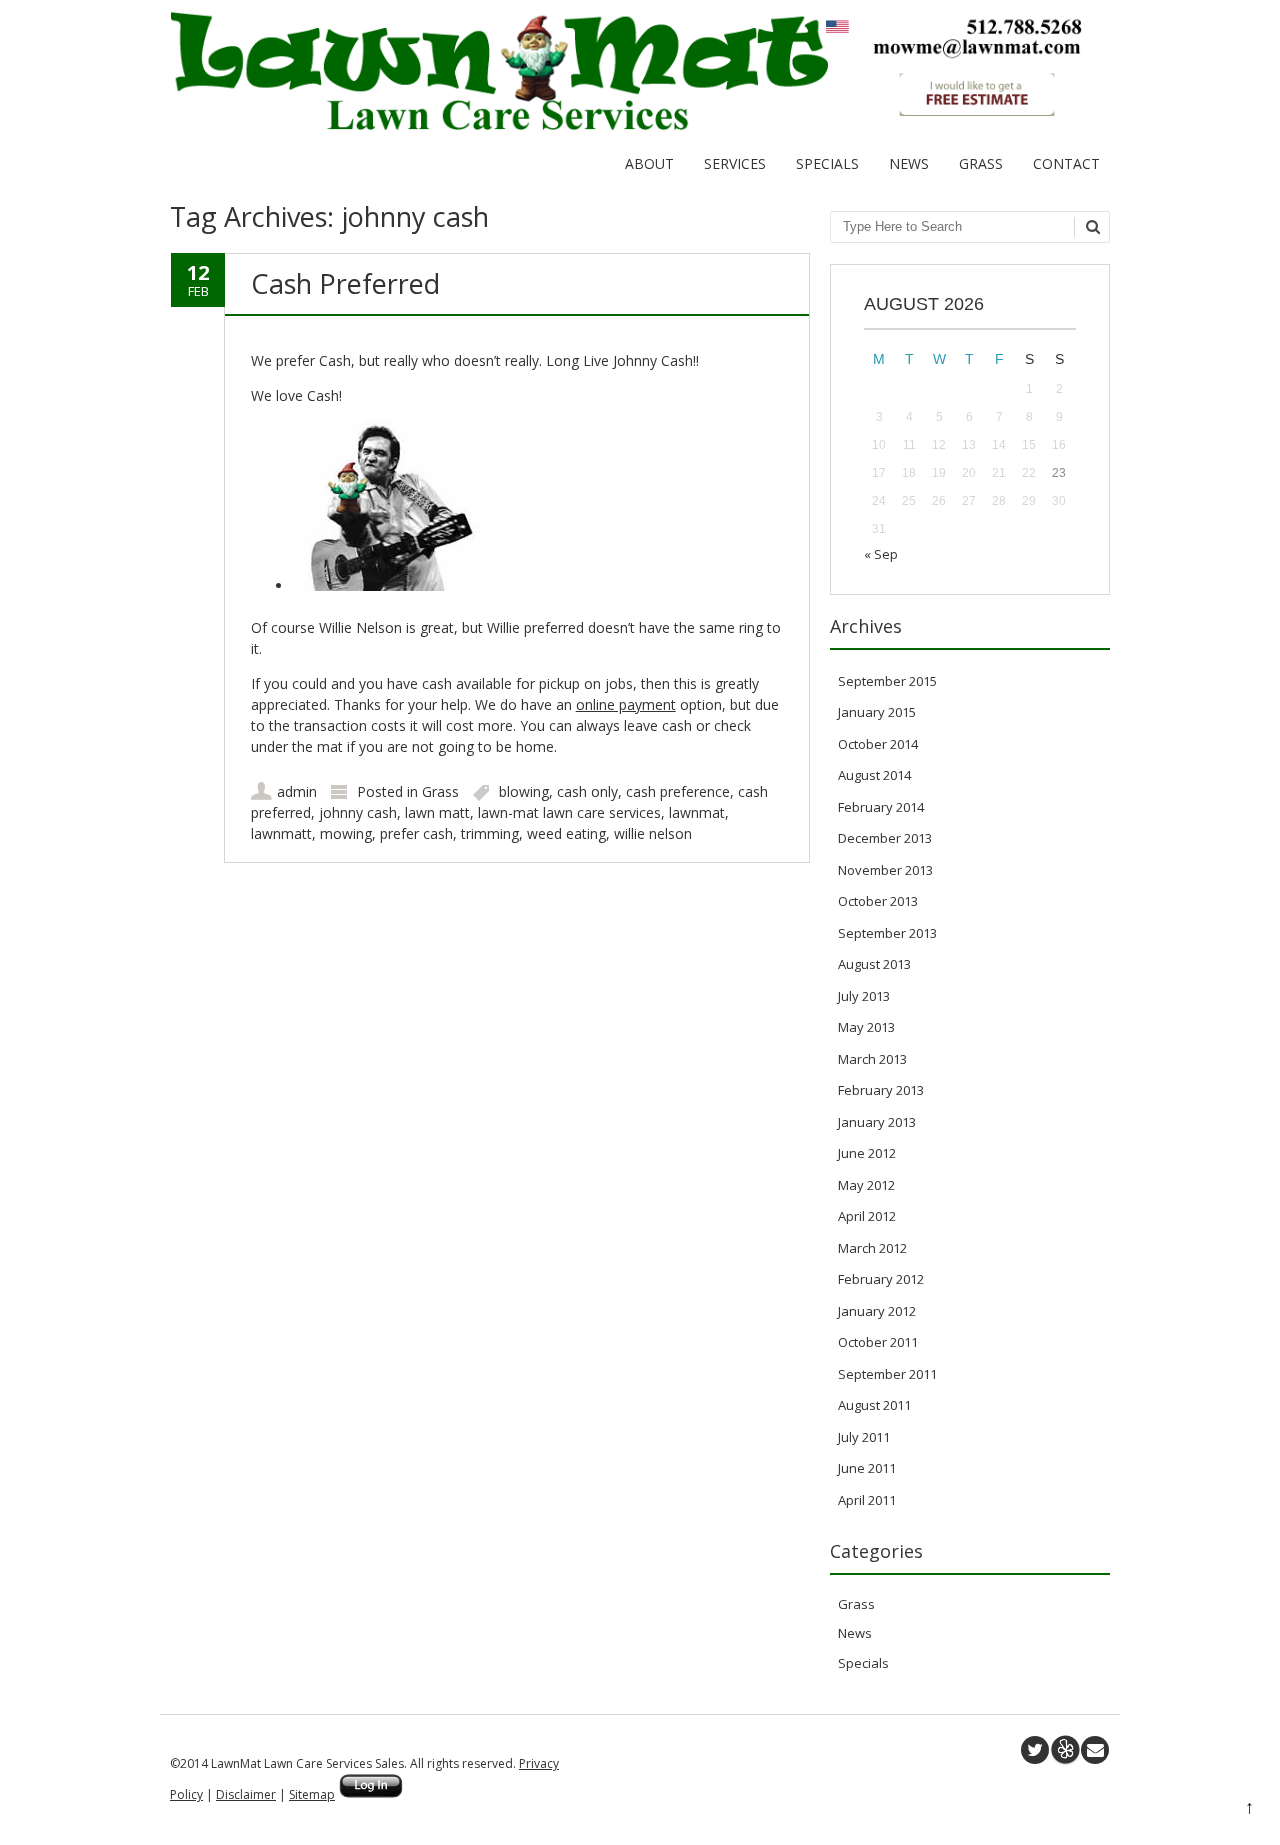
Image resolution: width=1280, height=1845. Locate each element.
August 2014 (874, 775)
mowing (346, 833)
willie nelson (653, 833)
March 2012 (872, 1248)
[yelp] (1065, 1750)
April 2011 (867, 1500)
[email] (1095, 1750)
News (909, 163)
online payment (626, 704)
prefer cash (416, 833)
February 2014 (881, 807)
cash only (587, 791)
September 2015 (887, 681)
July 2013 (864, 996)
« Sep (881, 554)
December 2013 (885, 838)
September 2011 (887, 1374)
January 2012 (877, 1311)
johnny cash (358, 812)
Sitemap (312, 1794)
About (649, 163)
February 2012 (881, 1279)
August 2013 (874, 964)
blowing (524, 791)
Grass (981, 163)
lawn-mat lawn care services (569, 812)
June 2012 (867, 1153)
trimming (490, 833)
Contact (1066, 163)
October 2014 (878, 744)
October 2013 (878, 901)
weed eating (566, 833)
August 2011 (874, 1405)
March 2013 (872, 1059)
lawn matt (437, 812)
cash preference (678, 791)
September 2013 (887, 933)
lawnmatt (281, 833)
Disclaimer (246, 1794)
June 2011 (867, 1468)
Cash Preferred (345, 283)
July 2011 (864, 1437)
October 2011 (878, 1342)
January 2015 (877, 712)
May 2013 (866, 1027)
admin (297, 791)
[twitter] (1035, 1750)
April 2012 (867, 1216)
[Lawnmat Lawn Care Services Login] (371, 1794)
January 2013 (877, 1122)
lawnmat (697, 812)
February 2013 (881, 1090)
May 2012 (866, 1185)
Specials (827, 163)
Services (735, 163)
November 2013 (885, 870)
